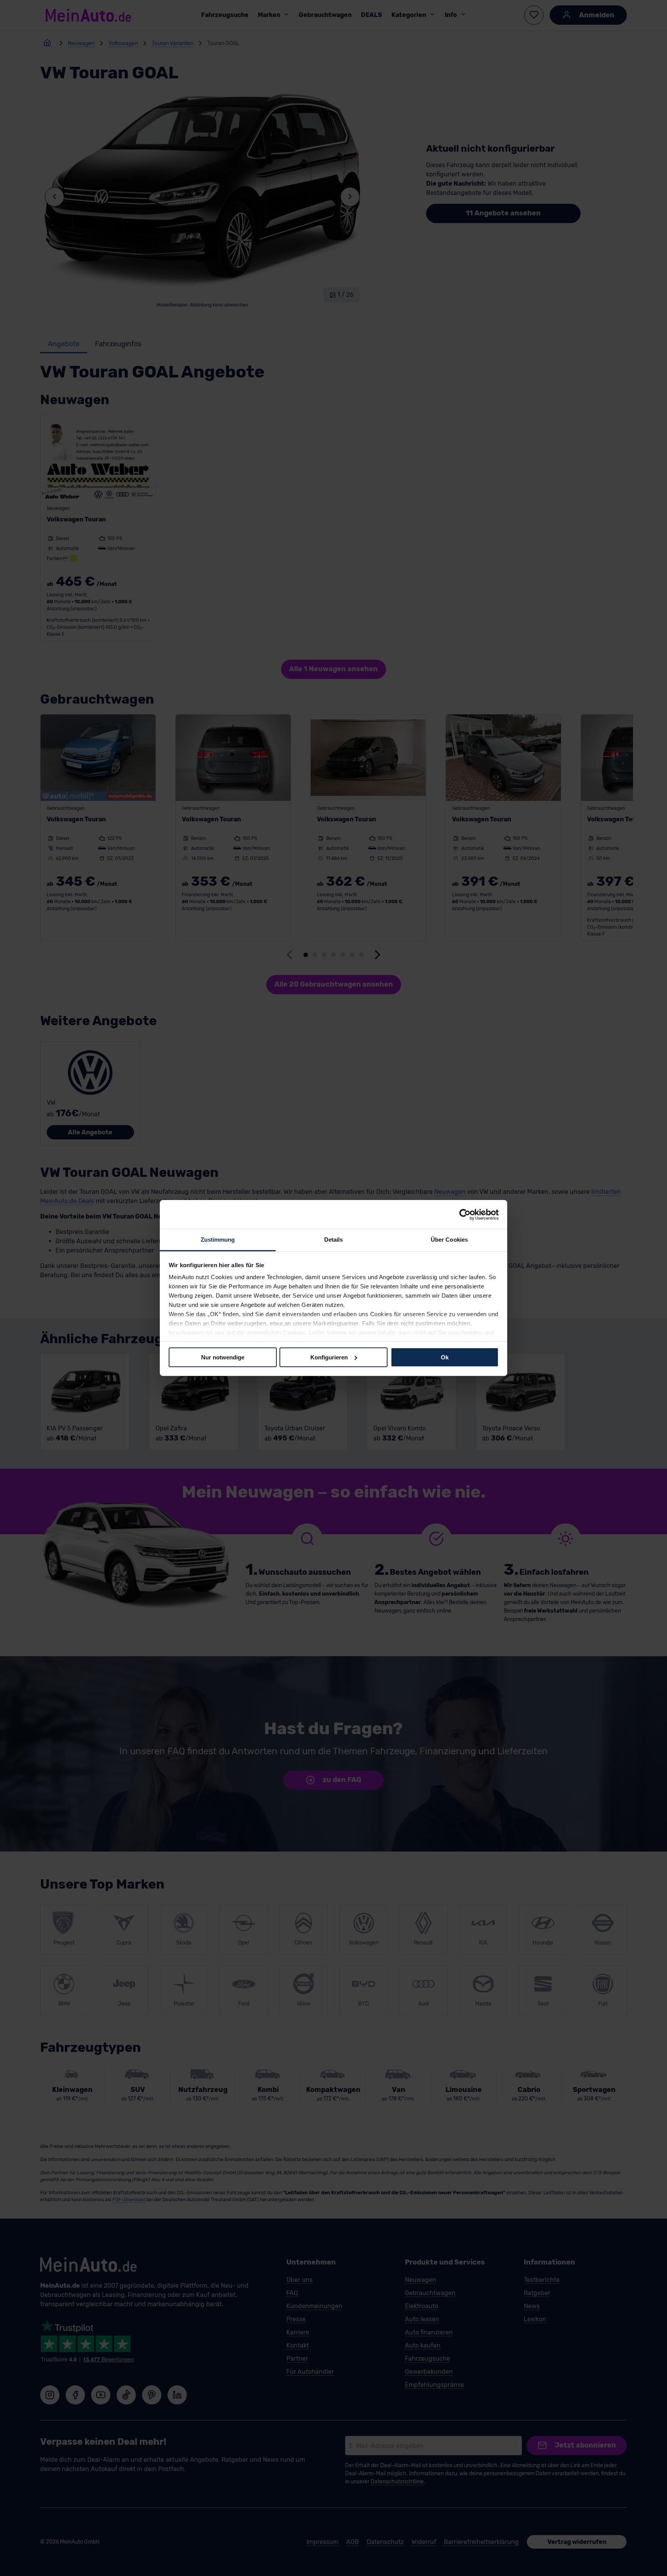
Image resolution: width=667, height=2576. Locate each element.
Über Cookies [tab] (449, 1240)
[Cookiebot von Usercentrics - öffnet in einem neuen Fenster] (465, 1214)
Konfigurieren (329, 1357)
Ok (445, 1357)
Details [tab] (334, 1240)
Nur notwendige (223, 1357)
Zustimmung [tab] (218, 1240)
